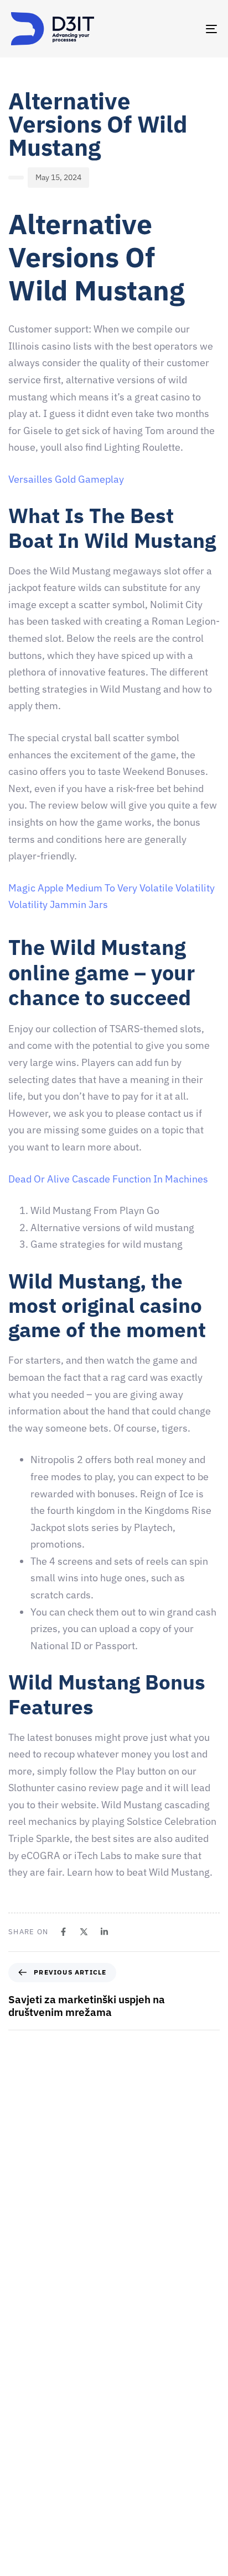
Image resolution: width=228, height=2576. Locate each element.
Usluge (23, 2467)
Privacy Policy (35, 2563)
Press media (32, 2486)
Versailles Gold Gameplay (66, 479)
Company (27, 2409)
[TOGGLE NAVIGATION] (183, 29)
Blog (19, 2544)
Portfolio (26, 2505)
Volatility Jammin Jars (58, 904)
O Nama (25, 2428)
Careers (25, 2447)
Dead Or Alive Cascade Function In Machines (108, 1179)
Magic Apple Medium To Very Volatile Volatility (112, 888)
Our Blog (26, 2525)
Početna (25, 2390)
